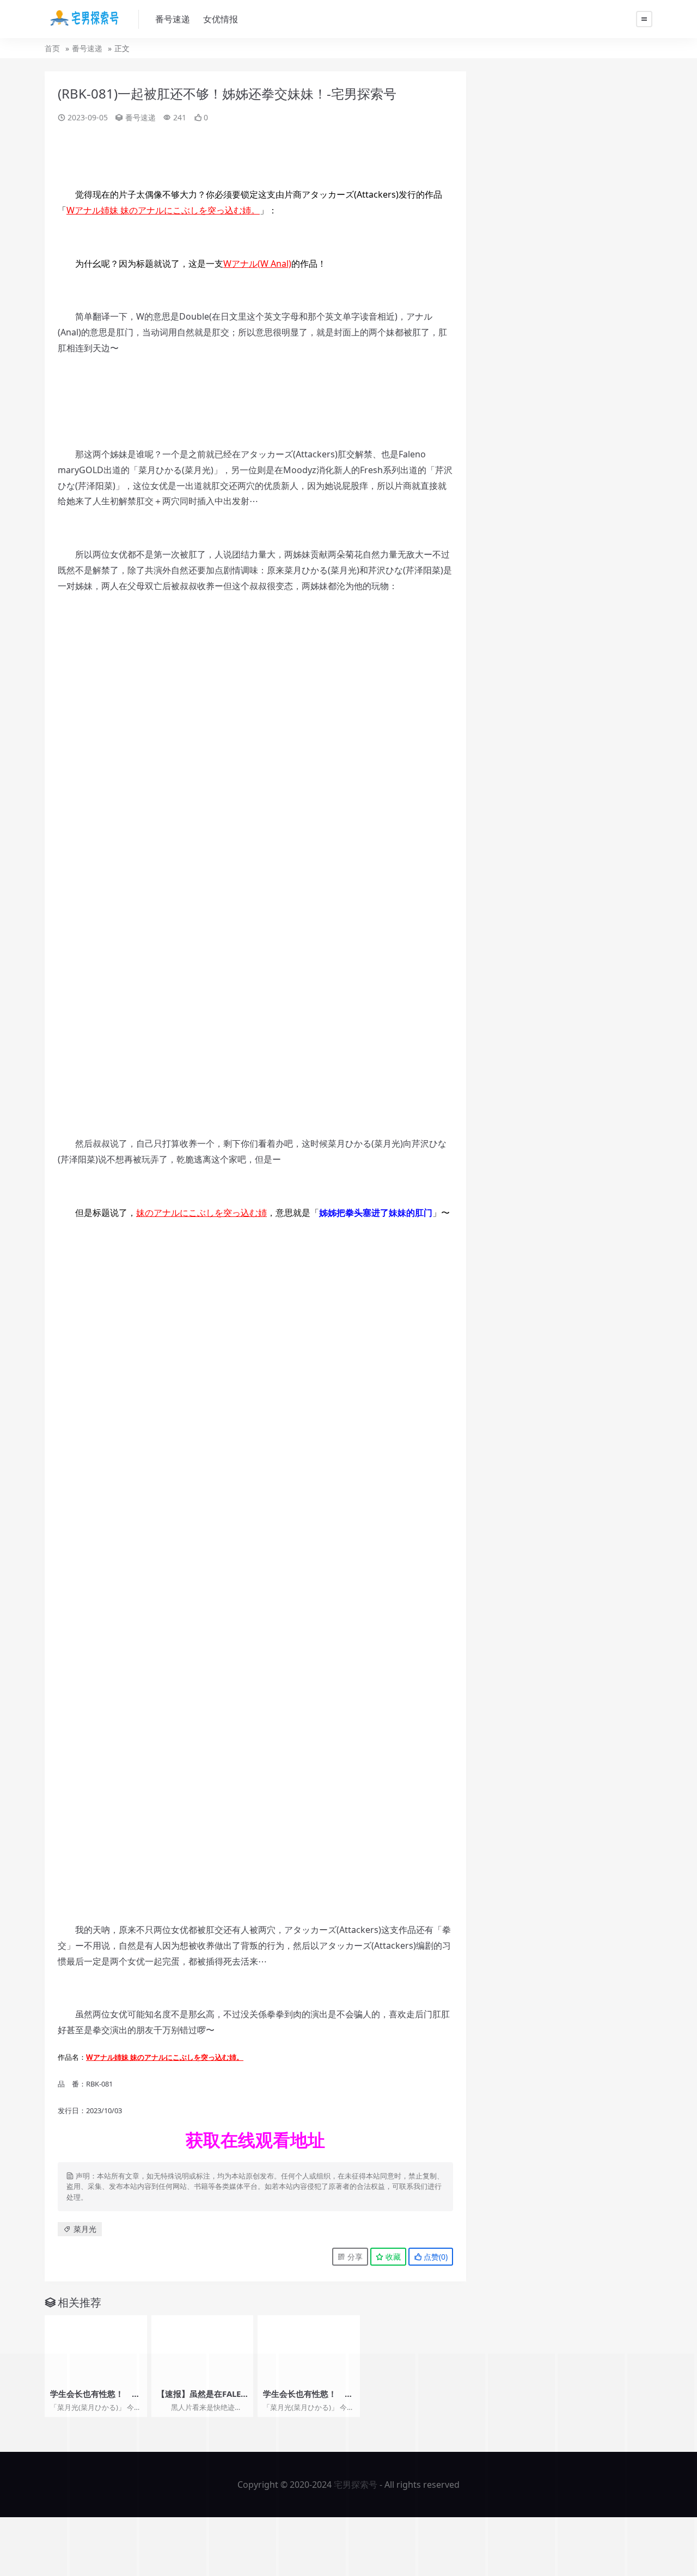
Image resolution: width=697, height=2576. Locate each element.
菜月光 (85, 2229)
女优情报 (221, 19)
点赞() (435, 2257)
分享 (354, 2257)
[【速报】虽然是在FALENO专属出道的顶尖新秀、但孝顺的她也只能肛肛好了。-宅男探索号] (203, 2349)
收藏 (392, 2257)
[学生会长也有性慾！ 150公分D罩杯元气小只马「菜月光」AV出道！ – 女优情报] (96, 2349)
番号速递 (173, 19)
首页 (52, 48)
